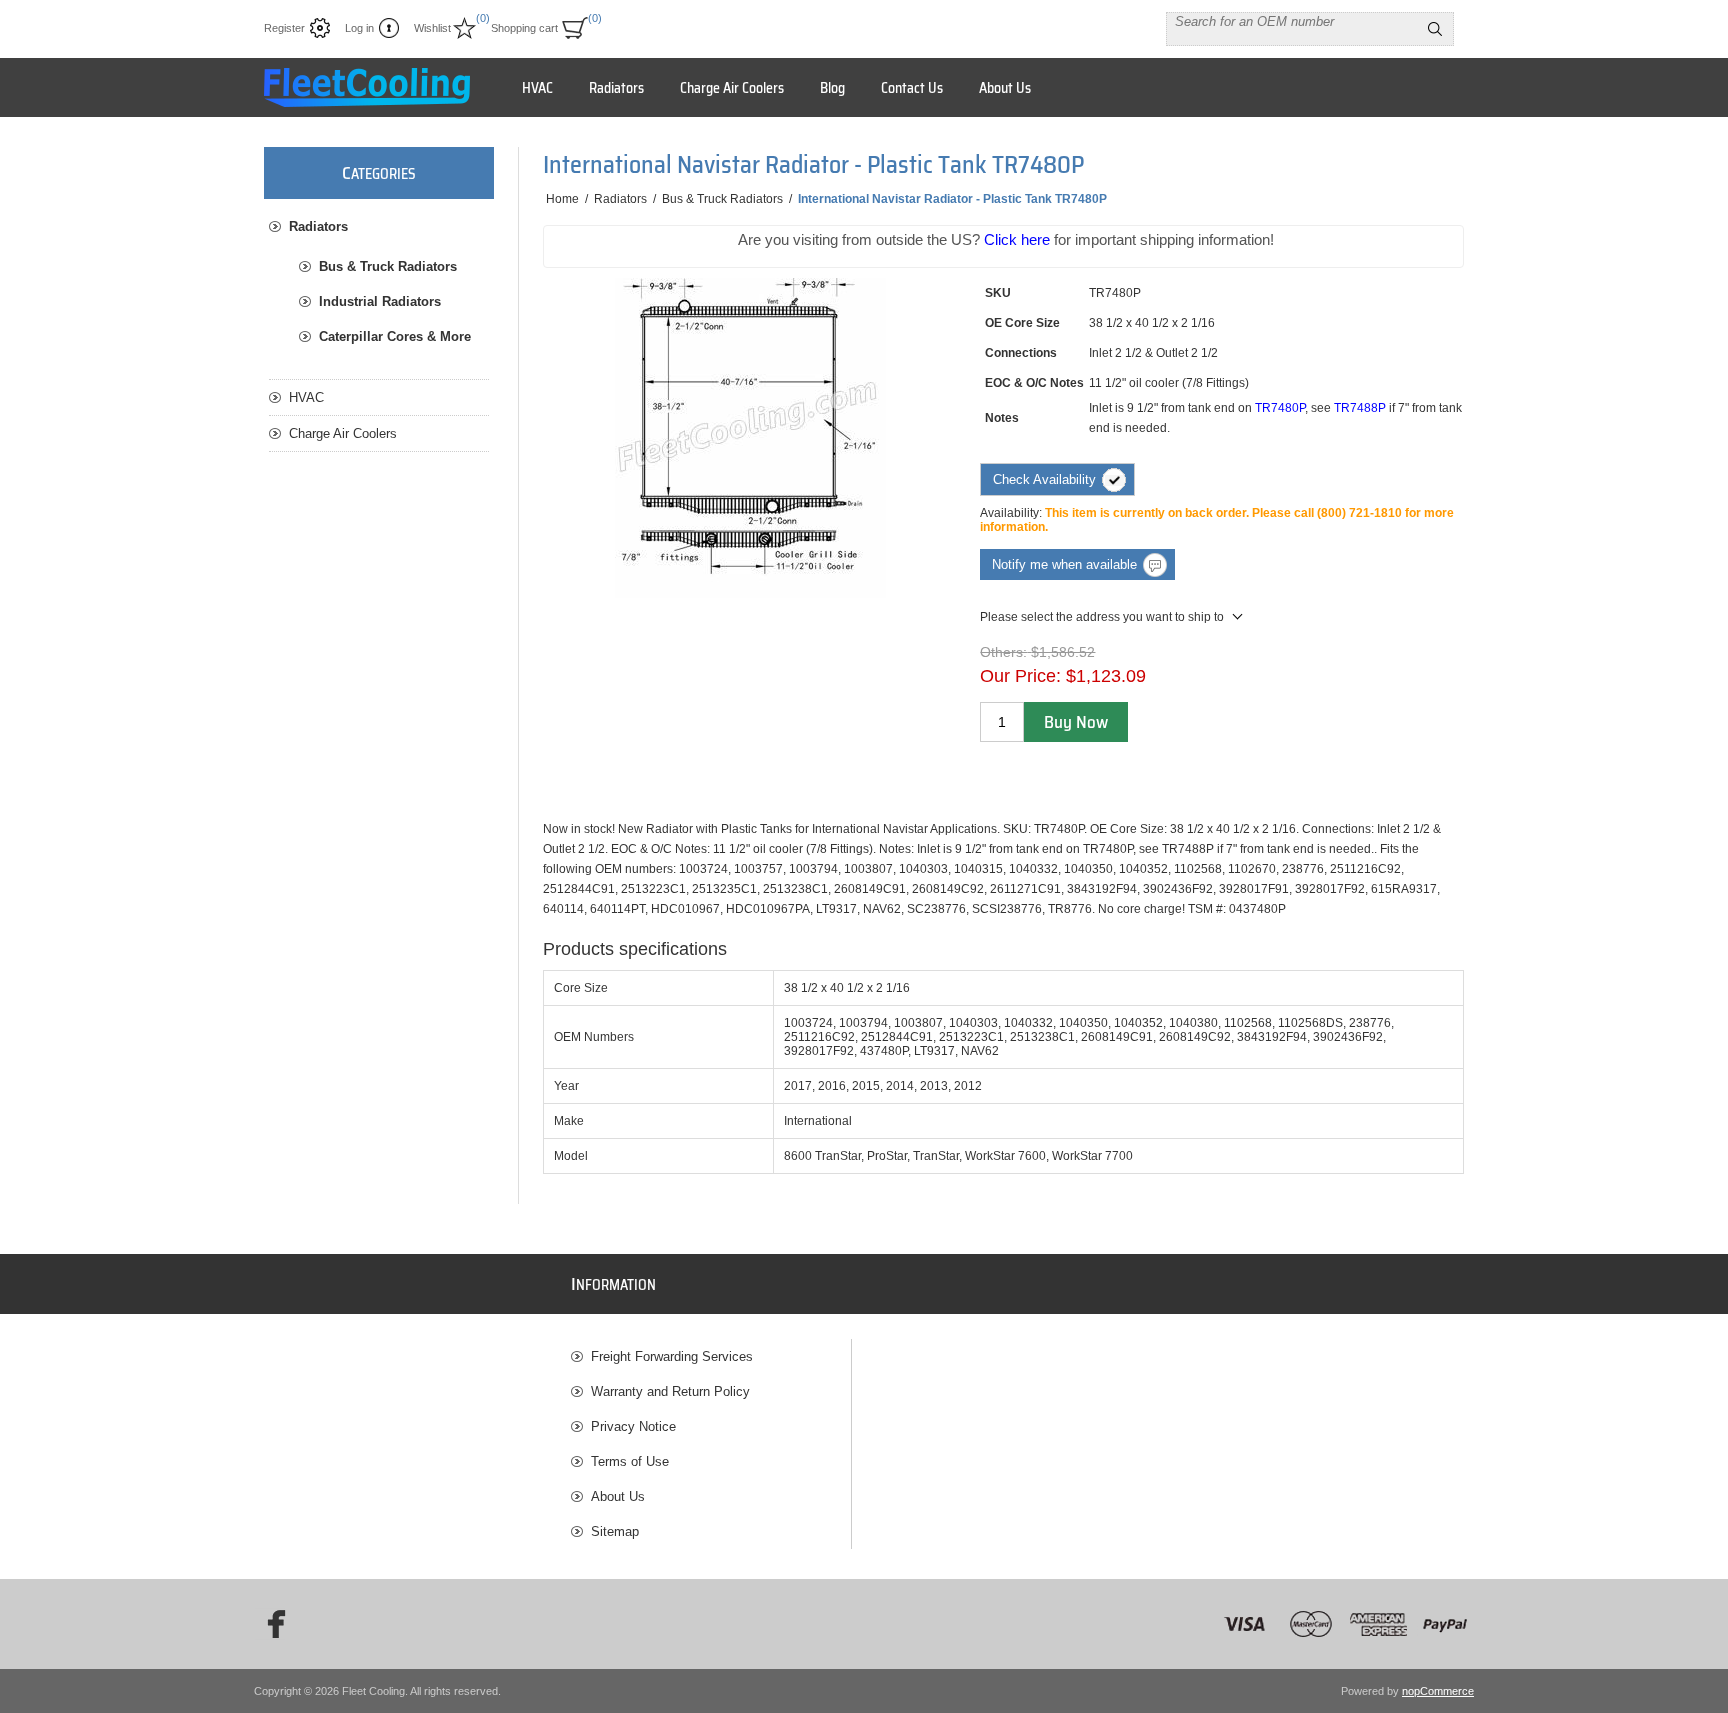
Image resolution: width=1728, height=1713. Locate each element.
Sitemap (615, 1531)
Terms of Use (630, 1461)
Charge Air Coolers (343, 433)
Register (284, 28)
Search (1435, 29)
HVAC (306, 397)
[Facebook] (270, 1624)
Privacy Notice (633, 1426)
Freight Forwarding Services (672, 1356)
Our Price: (1020, 676)
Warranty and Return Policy (670, 1391)
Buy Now (1076, 722)
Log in (359, 28)
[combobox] (1292, 21)
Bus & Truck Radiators (388, 266)
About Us (618, 1496)
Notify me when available (1064, 564)
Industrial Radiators (380, 301)
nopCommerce (1438, 1691)
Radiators (318, 226)
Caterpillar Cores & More (395, 336)
